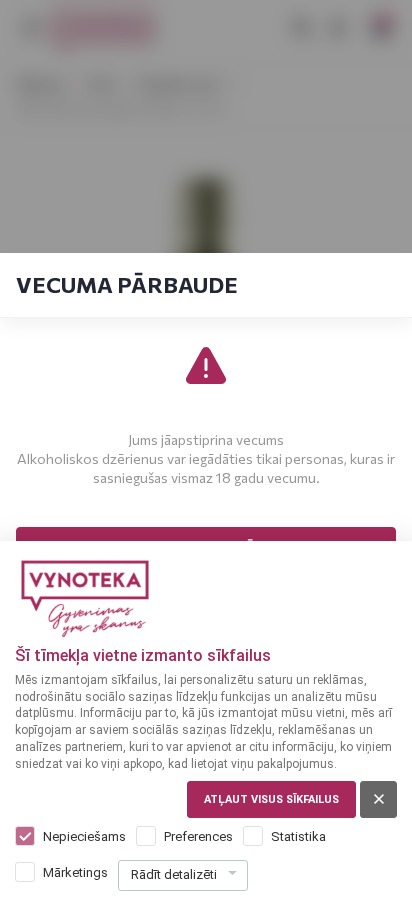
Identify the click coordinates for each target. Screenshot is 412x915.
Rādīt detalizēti (174, 874)
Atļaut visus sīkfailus (271, 799)
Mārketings (75, 872)
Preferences (198, 836)
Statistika (298, 836)
